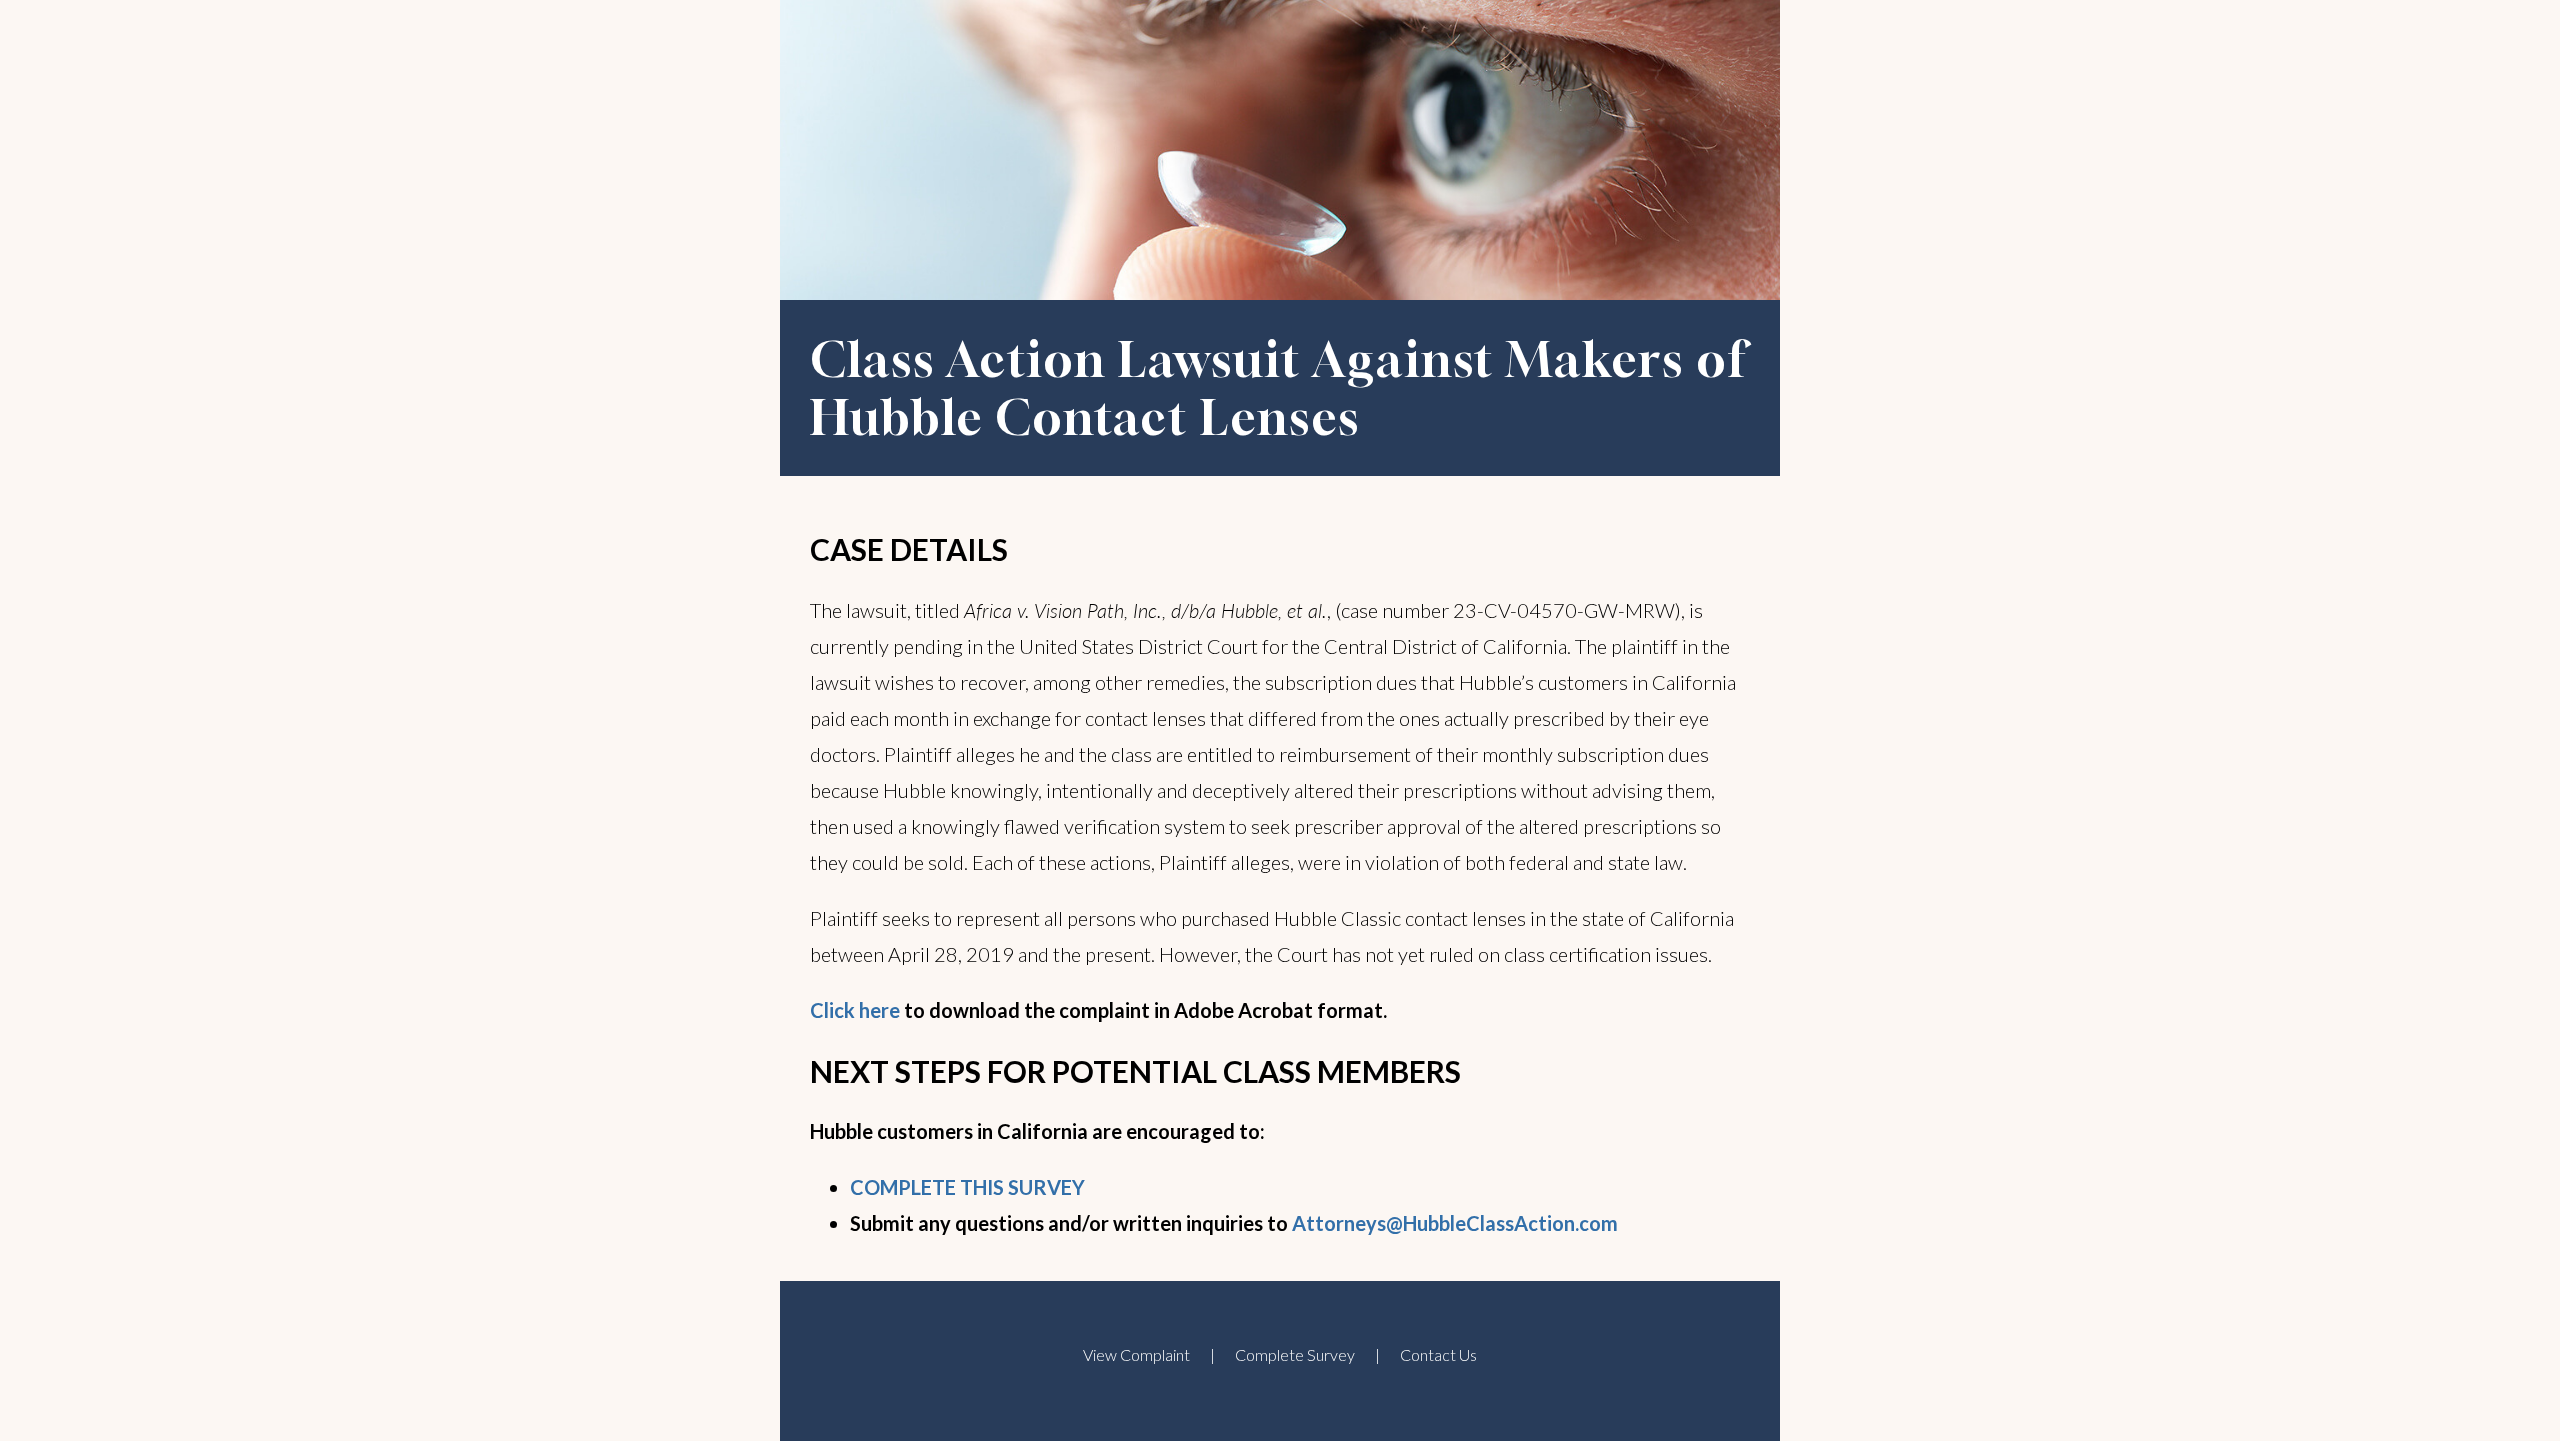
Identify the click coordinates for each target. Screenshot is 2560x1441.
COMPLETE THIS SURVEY (967, 1187)
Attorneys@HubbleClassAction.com (1455, 1223)
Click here (855, 1010)
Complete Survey (1295, 1354)
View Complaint (1136, 1354)
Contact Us (1438, 1354)
